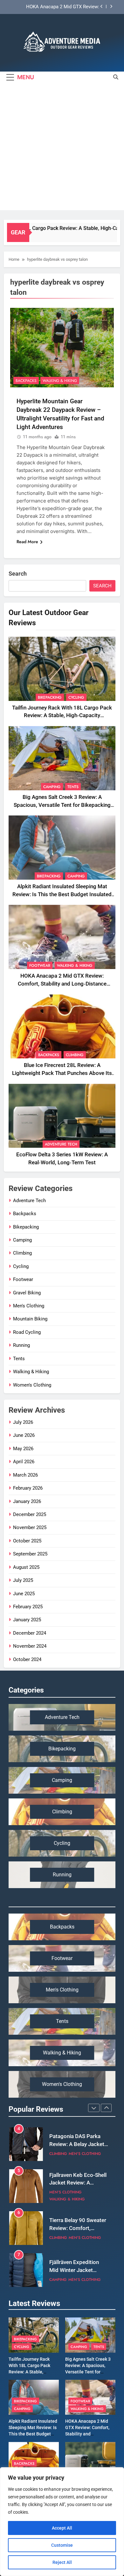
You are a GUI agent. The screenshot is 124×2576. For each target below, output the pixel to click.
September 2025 (30, 1554)
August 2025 (26, 1567)
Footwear (40, 966)
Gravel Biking (27, 1293)
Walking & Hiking (60, 381)
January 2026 (27, 1501)
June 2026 (24, 1435)
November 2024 (30, 1646)
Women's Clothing (32, 1385)
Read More (27, 542)
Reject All (62, 2562)
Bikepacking (50, 697)
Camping (52, 787)
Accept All (62, 2528)
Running (21, 1345)
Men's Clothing (29, 1306)
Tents (73, 787)
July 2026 (23, 1422)
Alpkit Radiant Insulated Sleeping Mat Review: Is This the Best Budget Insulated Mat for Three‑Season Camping (62, 894)
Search (18, 574)
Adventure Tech (61, 1144)
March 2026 (25, 1475)
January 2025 (27, 1620)
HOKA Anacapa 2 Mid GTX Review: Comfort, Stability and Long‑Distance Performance (60, 7)
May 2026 (23, 1449)
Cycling (76, 697)
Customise (62, 2545)
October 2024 (27, 1659)
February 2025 (28, 1607)
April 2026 (24, 1462)
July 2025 (23, 1580)
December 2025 (30, 1514)
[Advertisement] (62, 148)
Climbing (75, 1055)
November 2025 (30, 1527)
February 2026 (28, 1488)
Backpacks (26, 381)
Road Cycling (27, 1332)
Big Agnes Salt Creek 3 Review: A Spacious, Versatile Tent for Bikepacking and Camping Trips (62, 805)
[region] (62, 2522)
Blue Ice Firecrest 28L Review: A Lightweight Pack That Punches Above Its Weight (62, 1073)
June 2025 (24, 1594)
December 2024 (30, 1633)
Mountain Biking (30, 1319)
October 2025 (27, 1541)
